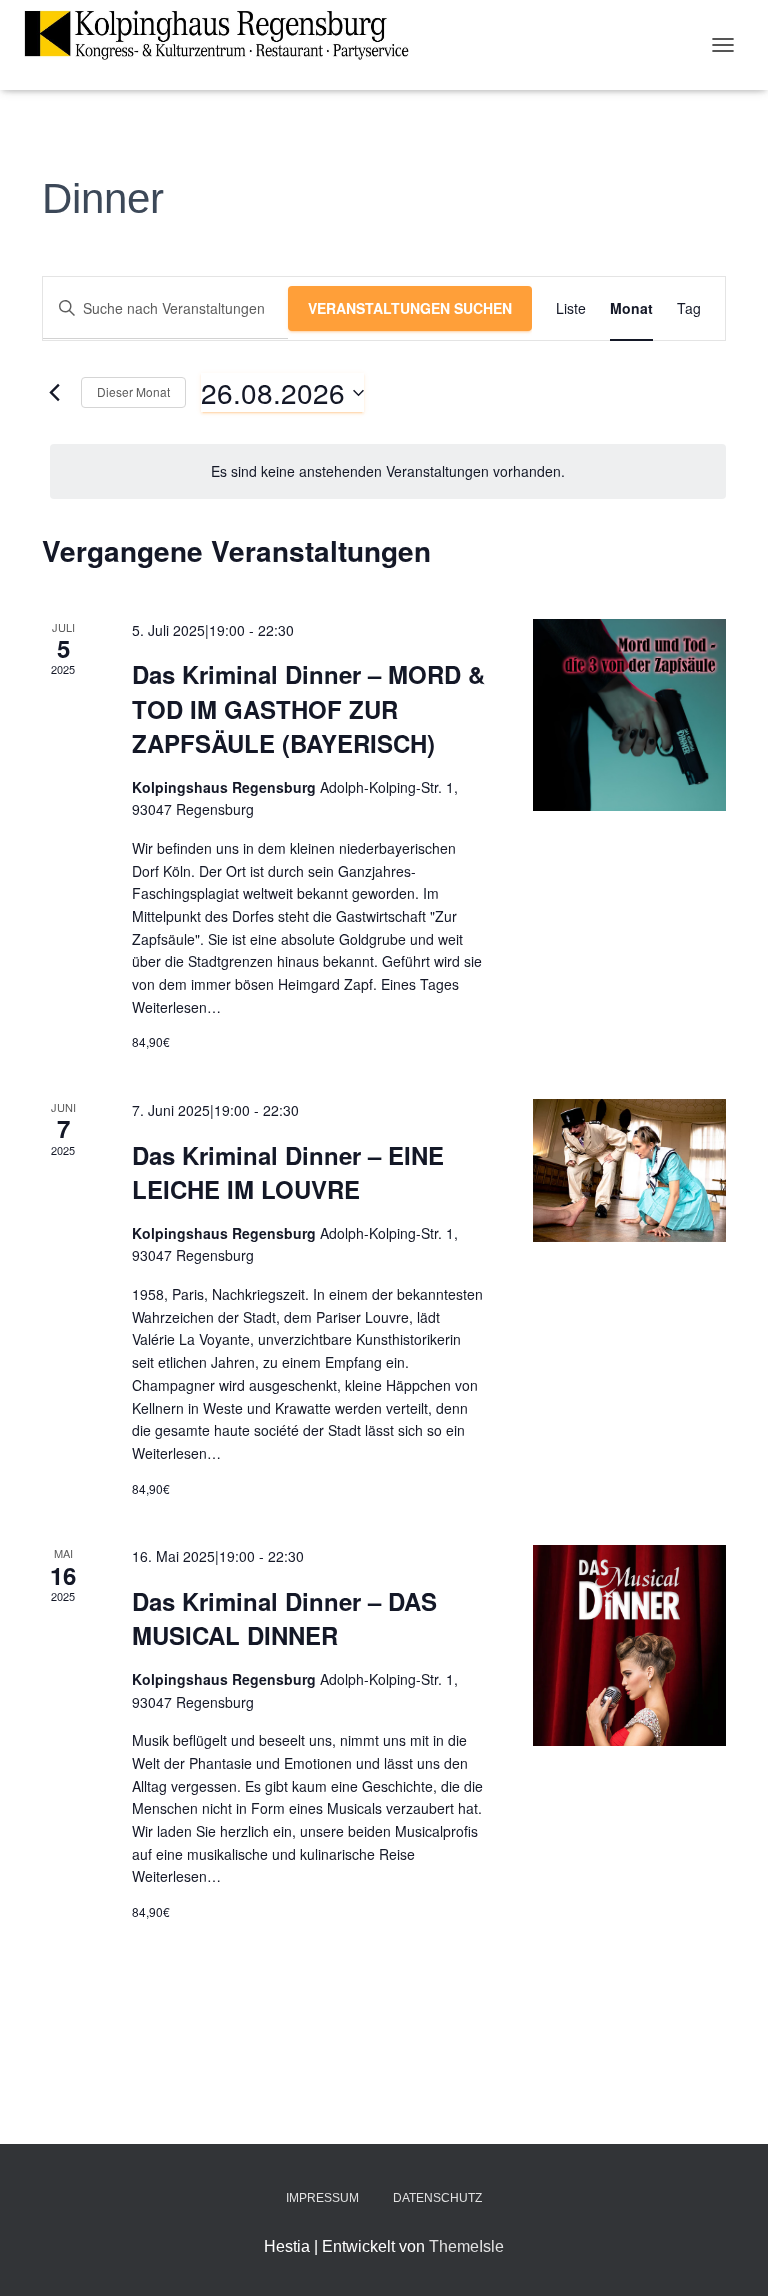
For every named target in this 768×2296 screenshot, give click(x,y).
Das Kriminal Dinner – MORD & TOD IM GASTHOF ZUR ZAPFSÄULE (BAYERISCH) (308, 708)
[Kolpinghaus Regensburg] (224, 35)
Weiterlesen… (176, 1007)
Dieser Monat (133, 391)
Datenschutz (437, 2198)
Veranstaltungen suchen (410, 308)
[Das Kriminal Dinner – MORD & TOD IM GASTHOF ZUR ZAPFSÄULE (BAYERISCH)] (629, 715)
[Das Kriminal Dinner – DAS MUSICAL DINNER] (629, 1645)
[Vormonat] (54, 393)
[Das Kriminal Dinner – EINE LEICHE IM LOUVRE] (629, 1170)
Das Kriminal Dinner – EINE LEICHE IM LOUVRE (288, 1172)
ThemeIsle (466, 2246)
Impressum (322, 2198)
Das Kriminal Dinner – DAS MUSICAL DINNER (284, 1618)
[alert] (388, 471)
